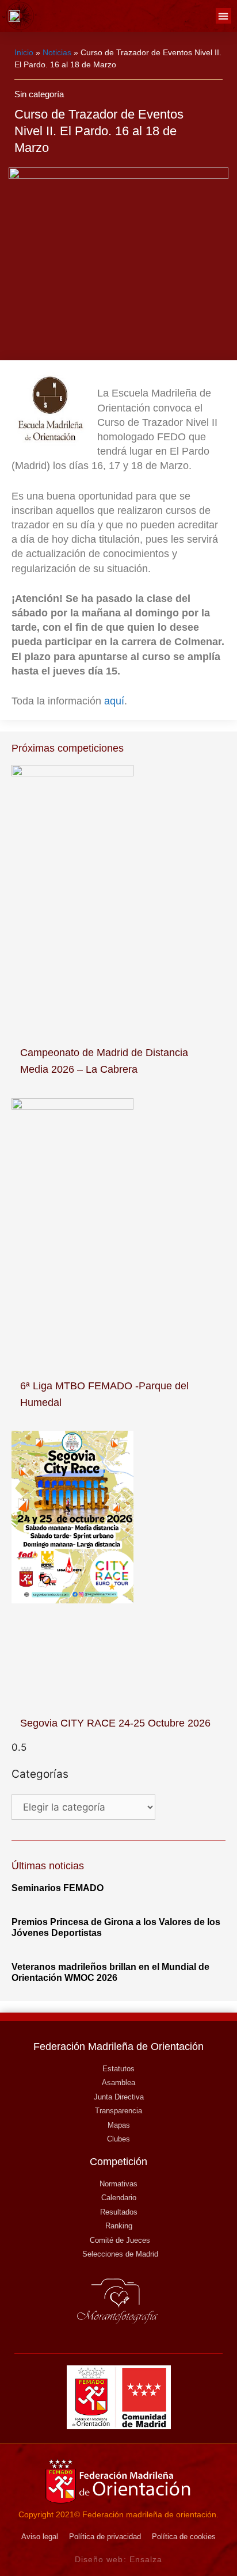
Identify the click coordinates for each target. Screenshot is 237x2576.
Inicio (24, 52)
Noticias (57, 52)
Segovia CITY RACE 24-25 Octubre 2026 (115, 1723)
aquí (114, 701)
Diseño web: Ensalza (119, 2559)
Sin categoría (39, 94)
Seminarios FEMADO (58, 1888)
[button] (223, 16)
